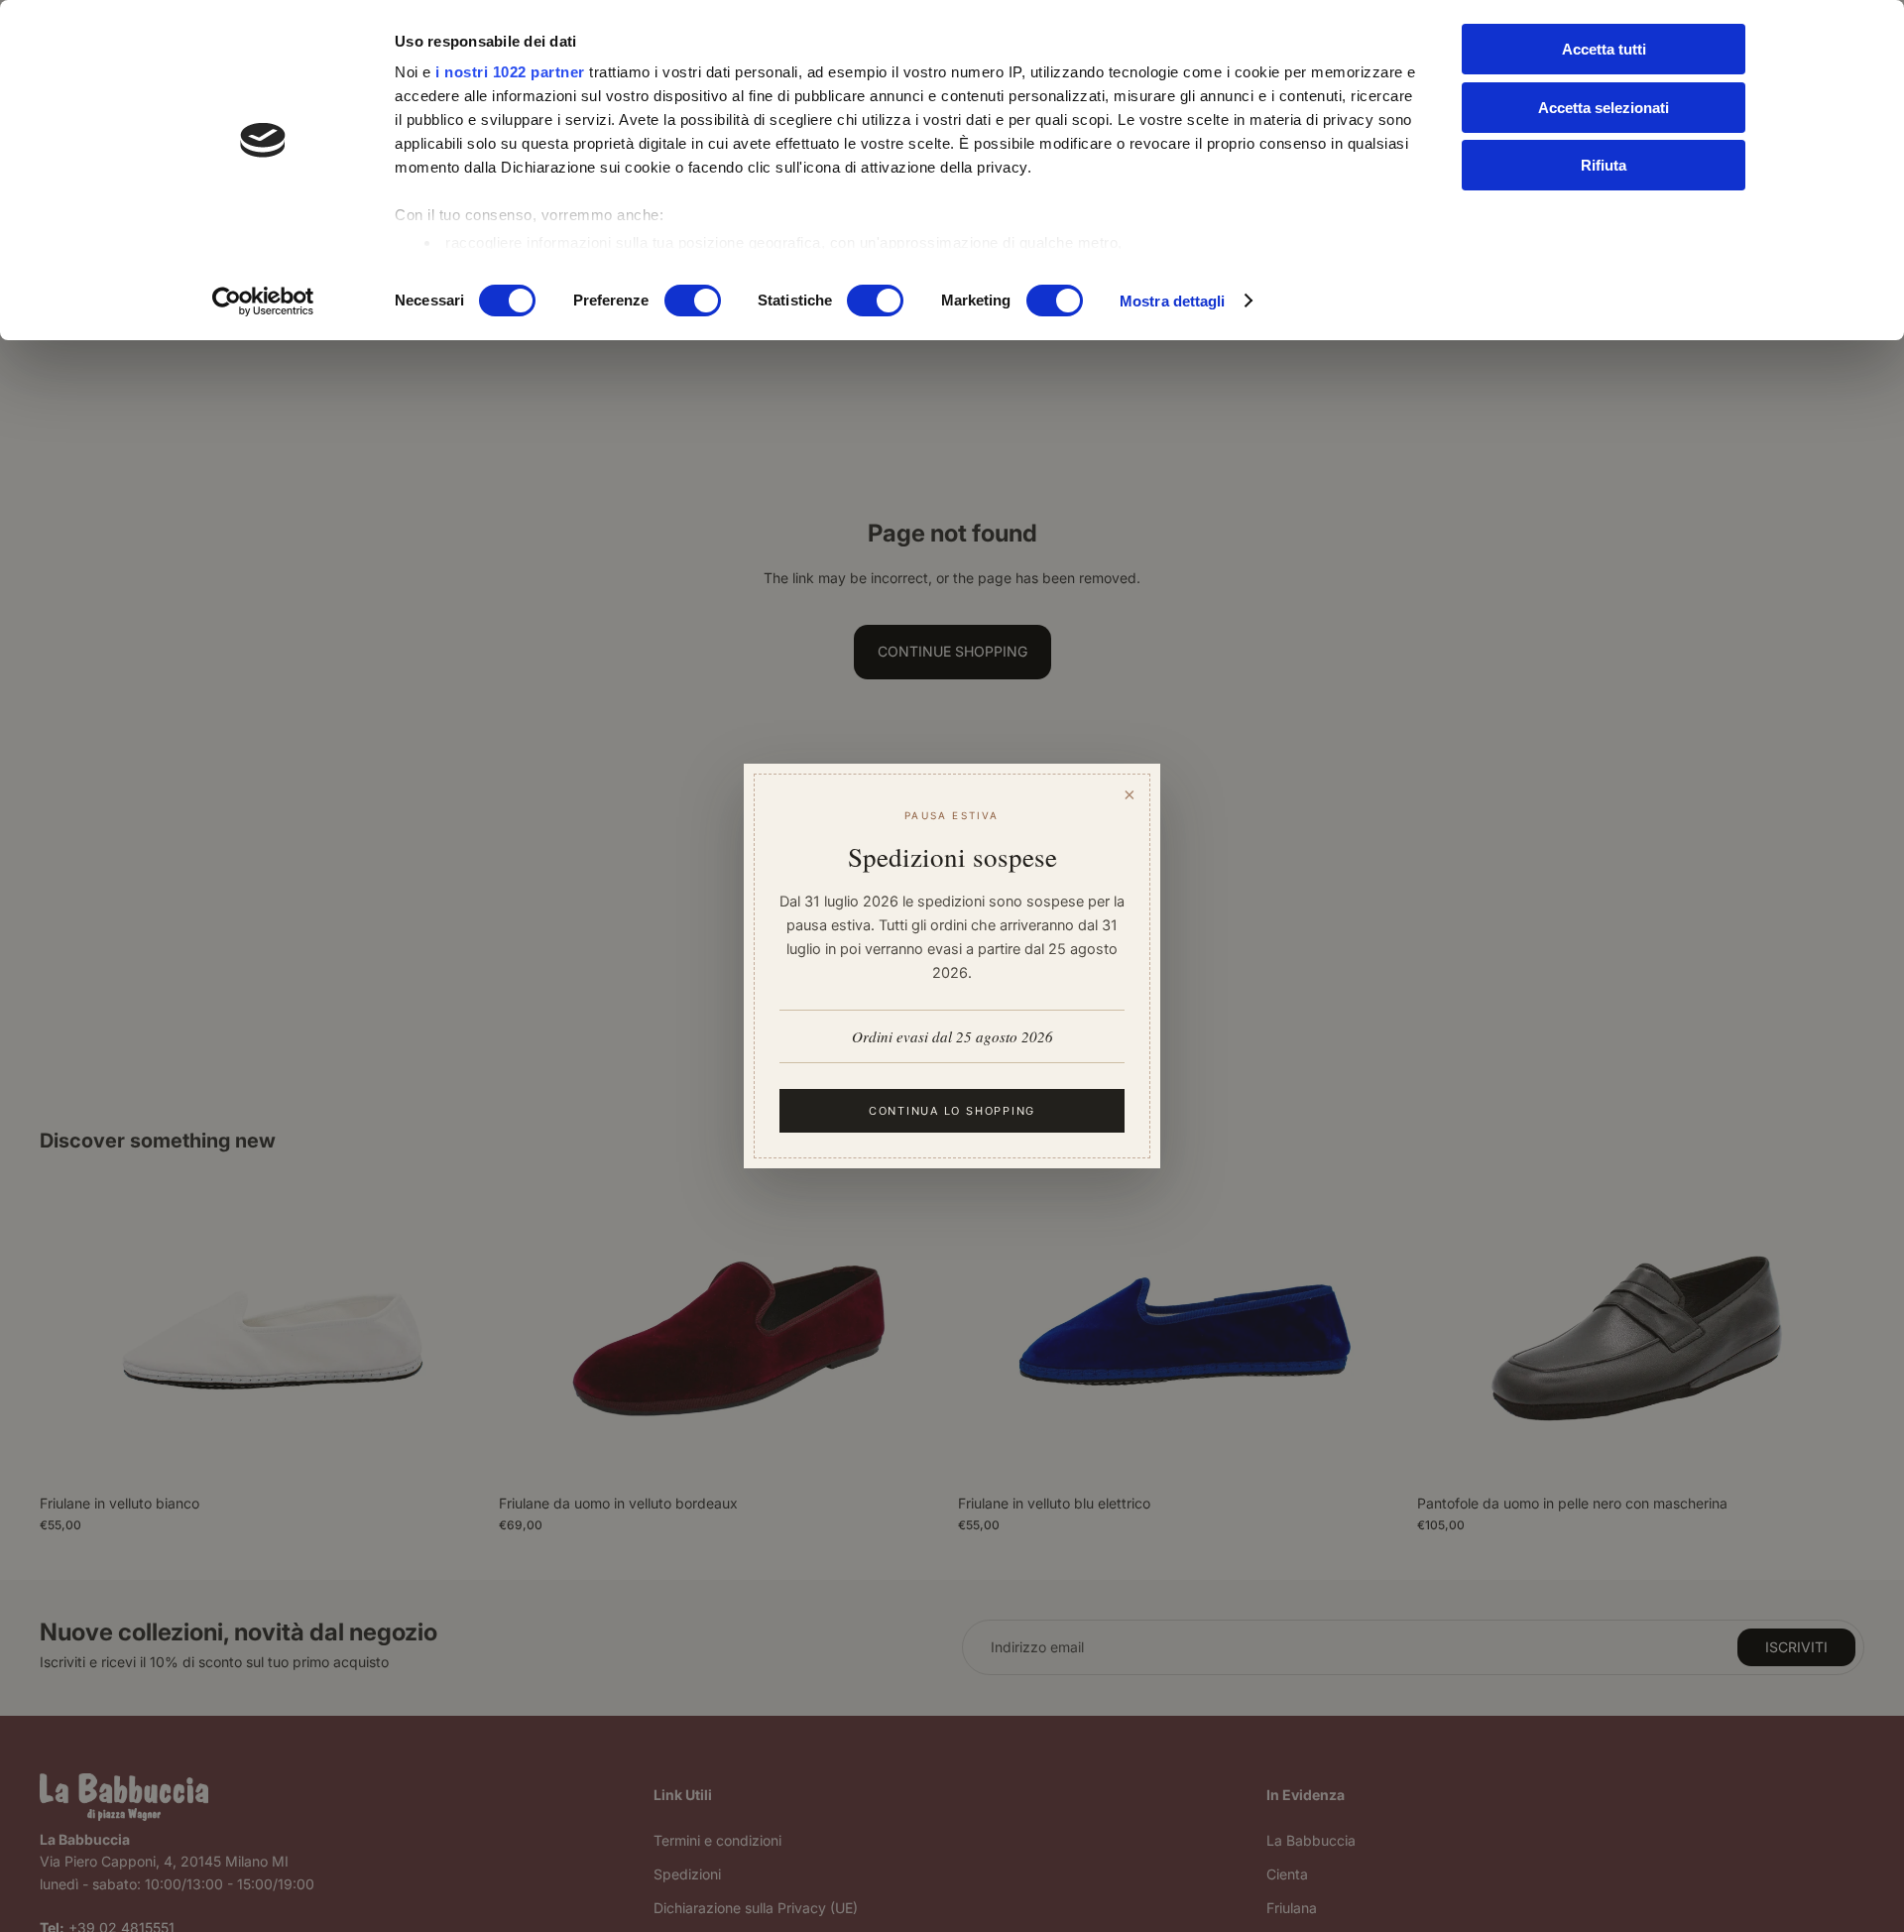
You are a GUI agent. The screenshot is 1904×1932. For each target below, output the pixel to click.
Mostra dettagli (1173, 301)
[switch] (693, 301)
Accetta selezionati (1604, 108)
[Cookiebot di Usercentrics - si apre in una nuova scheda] (263, 302)
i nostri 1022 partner (510, 72)
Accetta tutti (1604, 49)
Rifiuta (1604, 165)
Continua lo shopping (952, 1111)
